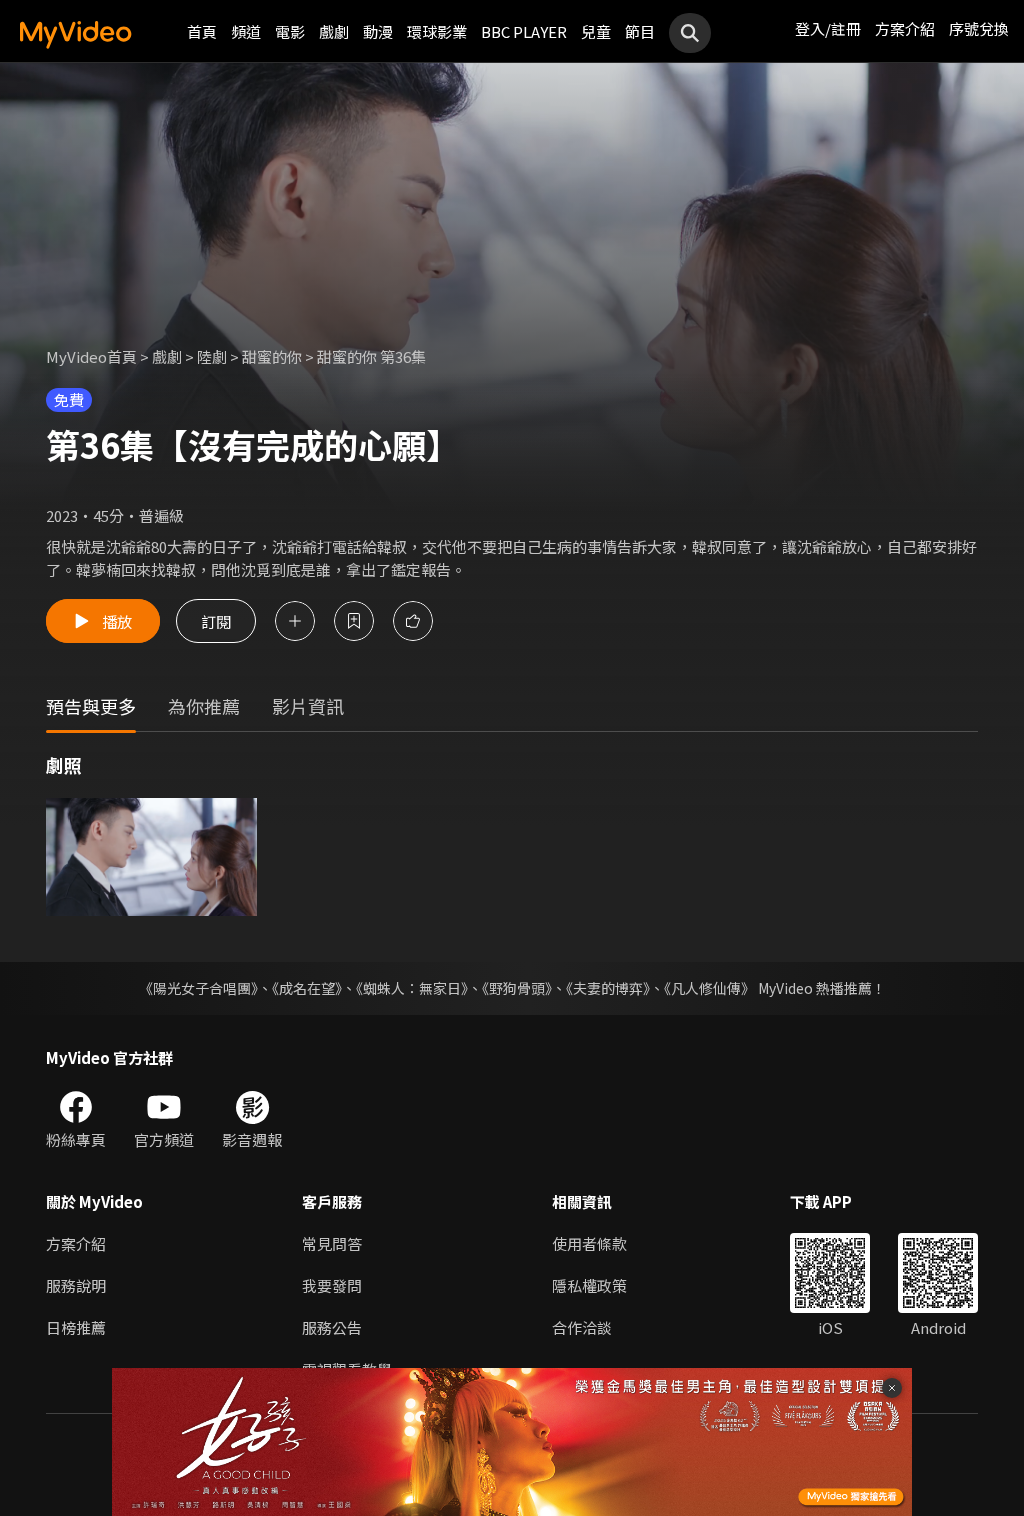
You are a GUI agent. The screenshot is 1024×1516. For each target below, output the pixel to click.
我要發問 (332, 1285)
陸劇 (212, 356)
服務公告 (332, 1327)
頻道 (246, 31)
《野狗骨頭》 (517, 988)
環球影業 (437, 31)
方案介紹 (905, 28)
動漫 (378, 31)
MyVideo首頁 (91, 356)
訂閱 (216, 620)
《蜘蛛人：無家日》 (412, 988)
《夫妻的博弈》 (608, 988)
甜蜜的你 (272, 356)
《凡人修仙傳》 (709, 988)
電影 (290, 31)
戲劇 (334, 31)
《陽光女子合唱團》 (198, 988)
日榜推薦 (76, 1327)
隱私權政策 (589, 1285)
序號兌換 (979, 28)
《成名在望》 (307, 988)
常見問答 (332, 1243)
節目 (640, 31)
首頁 (202, 31)
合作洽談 (582, 1327)
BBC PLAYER (524, 31)
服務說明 (76, 1285)
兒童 (596, 31)
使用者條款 (589, 1243)
